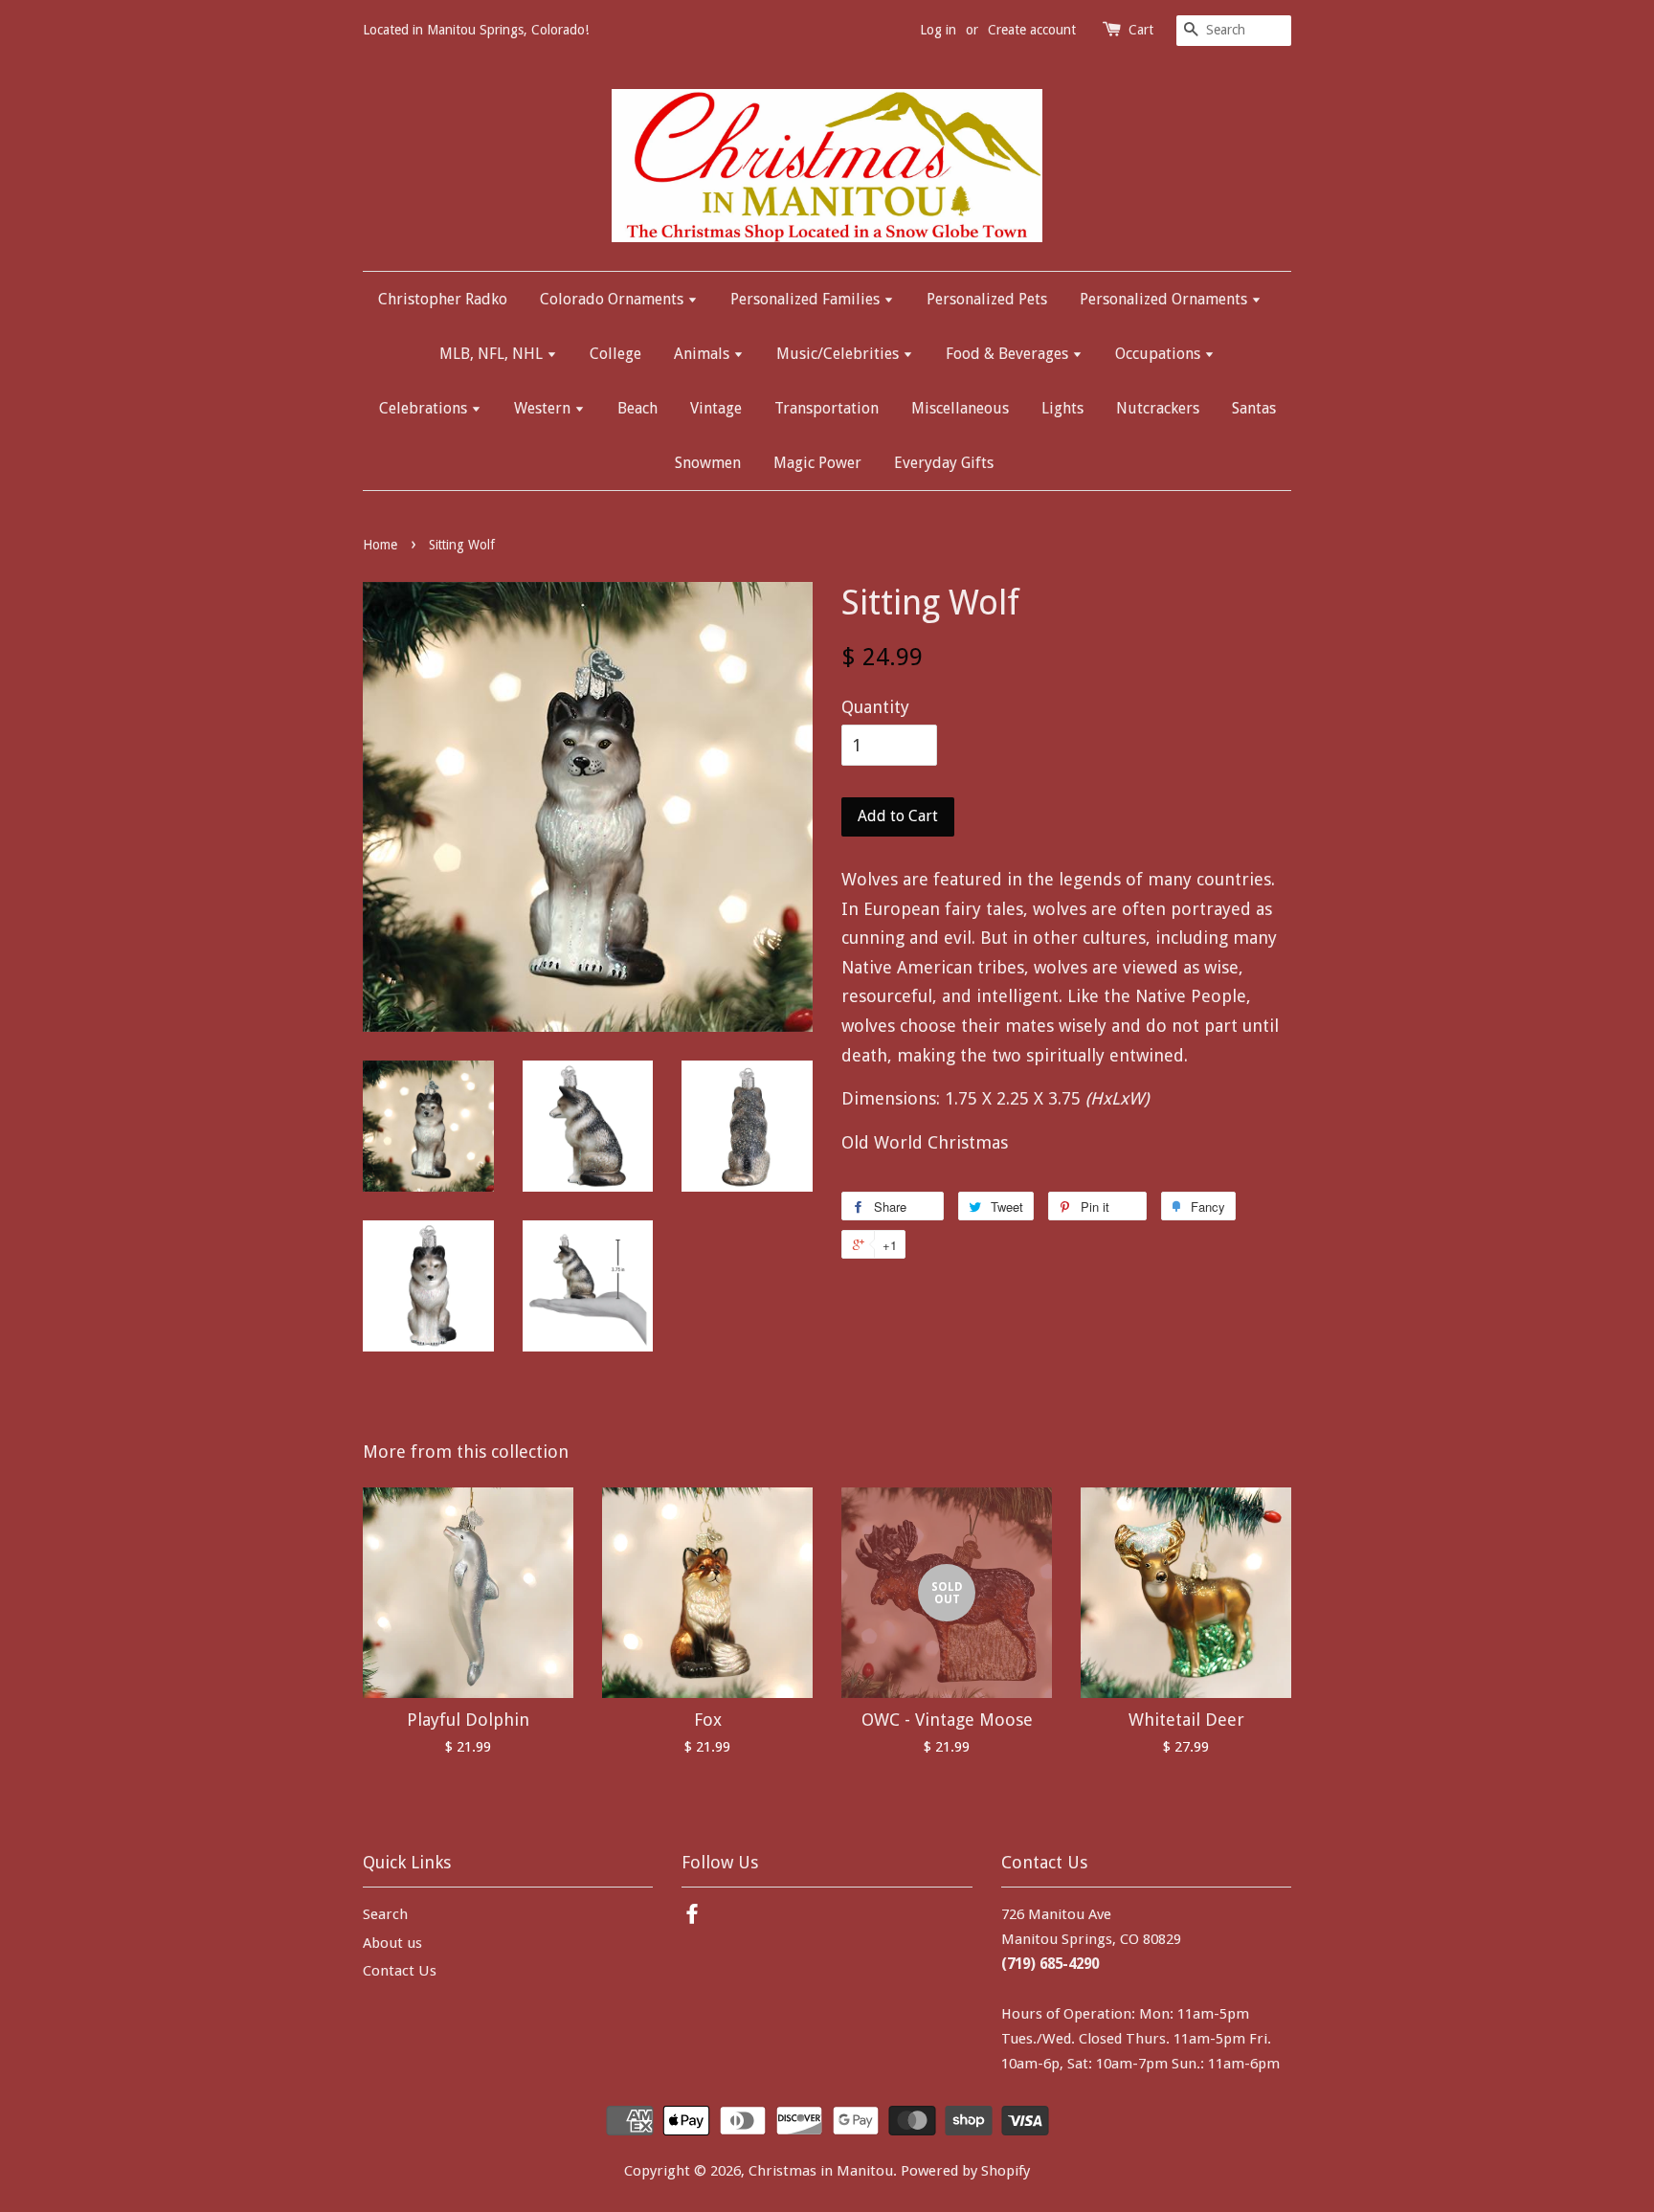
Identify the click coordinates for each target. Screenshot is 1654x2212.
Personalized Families (807, 299)
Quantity (875, 707)
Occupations (1160, 354)
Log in (938, 30)
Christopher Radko (443, 299)
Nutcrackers (1158, 408)
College (615, 354)
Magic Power (817, 463)
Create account (1032, 30)
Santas (1254, 408)
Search (385, 1914)
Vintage (716, 408)
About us (392, 1943)
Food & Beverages (1009, 354)
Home (380, 545)
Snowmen (708, 463)
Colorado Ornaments (614, 299)
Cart (1141, 30)
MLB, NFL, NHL (493, 354)
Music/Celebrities (839, 354)
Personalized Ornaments (1165, 299)
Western (544, 408)
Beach (637, 408)
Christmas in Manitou (821, 2171)
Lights (1062, 408)
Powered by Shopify (965, 2171)
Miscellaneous (960, 408)
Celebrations (425, 408)
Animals (704, 354)
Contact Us (400, 1971)
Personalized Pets (987, 299)
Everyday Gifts (944, 463)
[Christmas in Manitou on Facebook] (692, 1917)
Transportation (827, 408)
